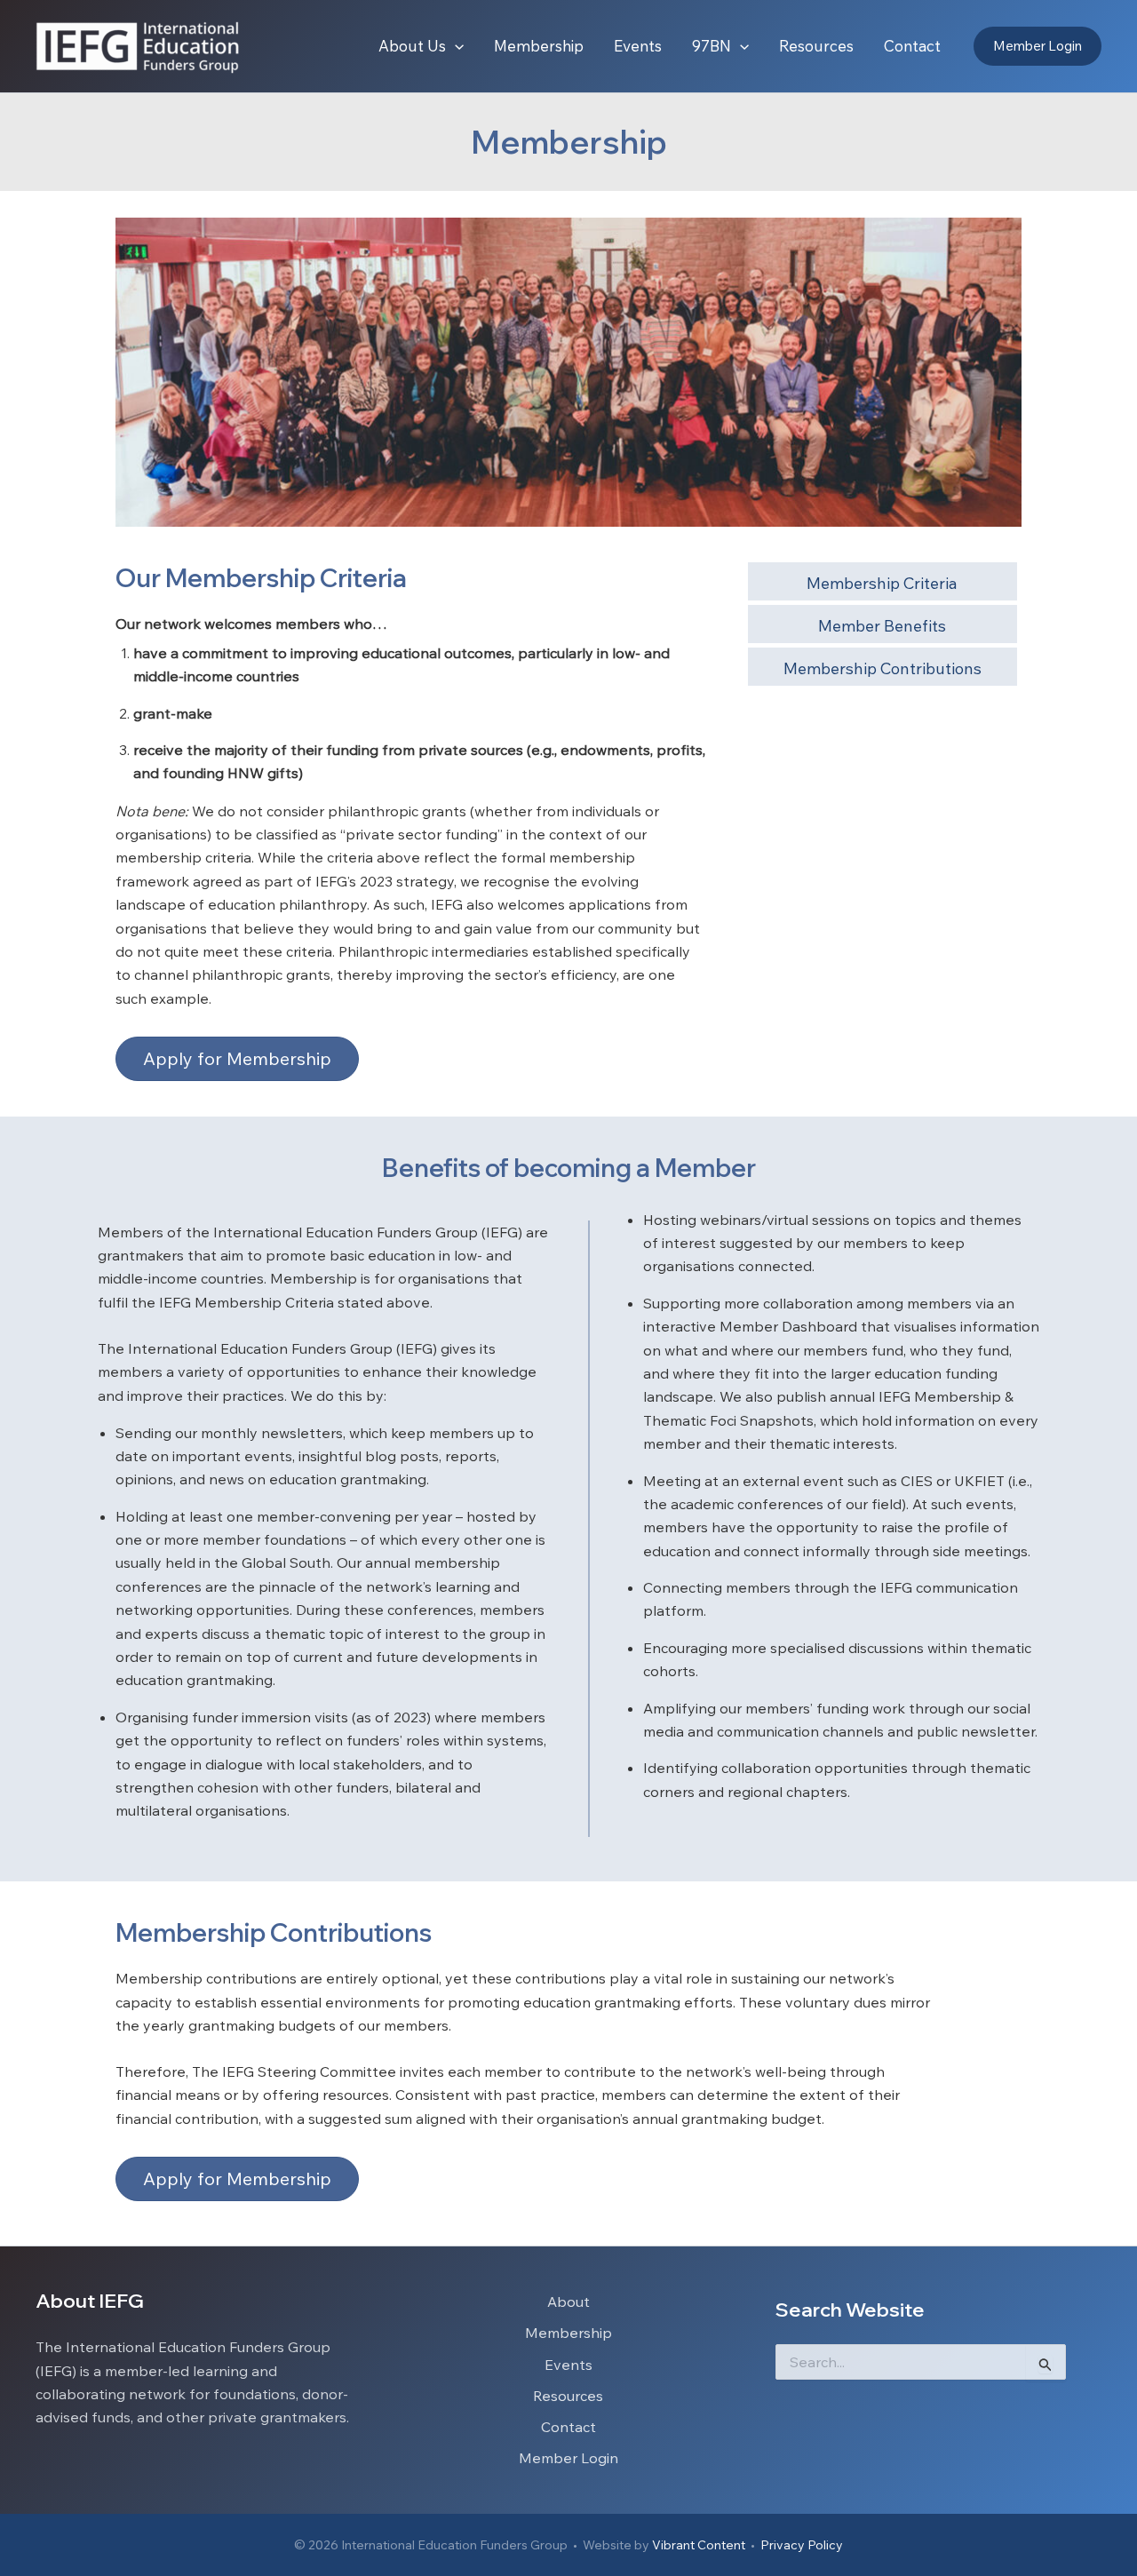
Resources (568, 2396)
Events (568, 2365)
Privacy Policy (802, 2545)
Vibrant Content (699, 2545)
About (568, 2302)
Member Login (568, 2458)
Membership (568, 2333)
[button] (455, 46)
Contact (568, 2427)
